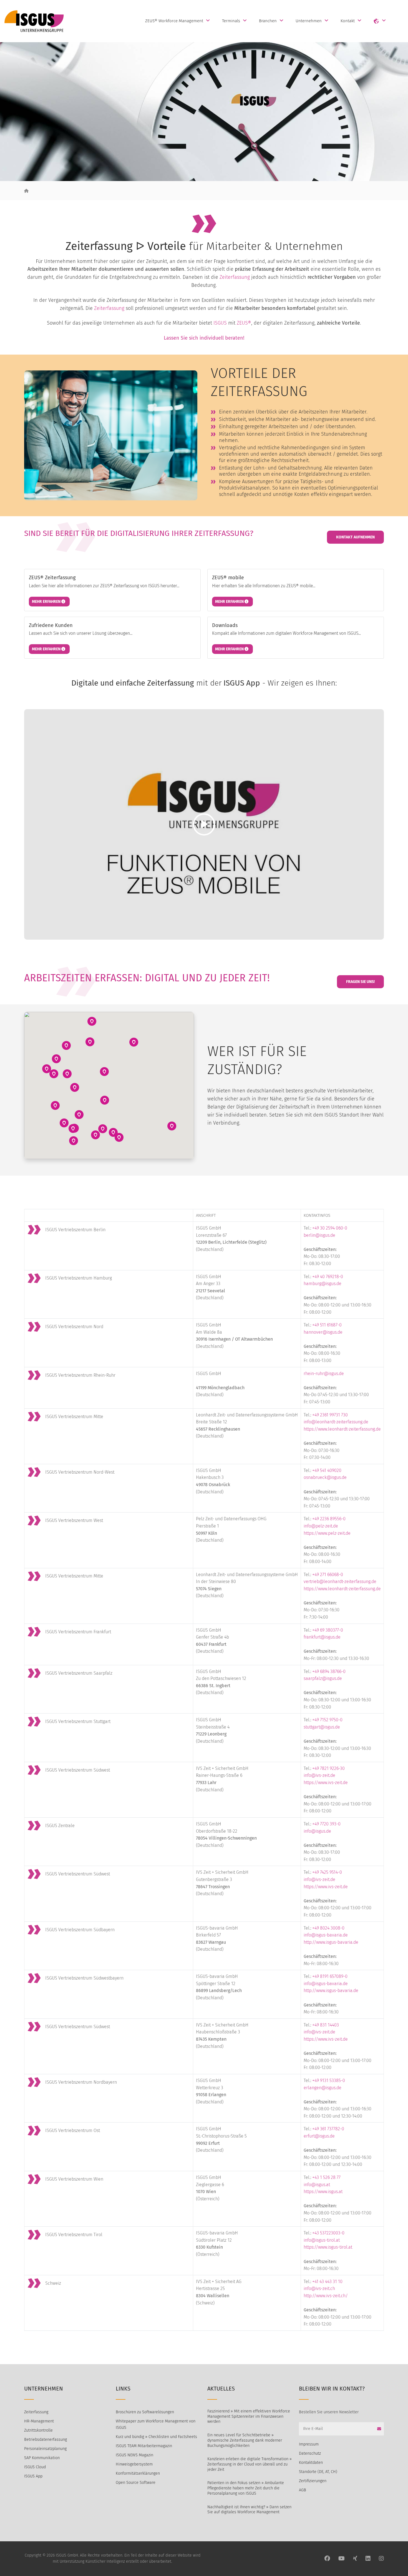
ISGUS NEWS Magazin (134, 2455)
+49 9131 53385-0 (329, 2080)
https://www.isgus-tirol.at (328, 2247)
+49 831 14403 (326, 2025)
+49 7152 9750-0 (327, 1720)
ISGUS (220, 323)
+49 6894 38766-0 (329, 1671)
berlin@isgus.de (319, 1235)
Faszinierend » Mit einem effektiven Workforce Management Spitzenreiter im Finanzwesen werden (249, 2416)
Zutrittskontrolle (38, 2430)
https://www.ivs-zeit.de (326, 1783)
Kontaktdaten (311, 2463)
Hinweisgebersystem (134, 2464)
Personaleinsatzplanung (45, 2449)
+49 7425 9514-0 (327, 1872)
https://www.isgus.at (323, 2192)
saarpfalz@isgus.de (323, 1678)
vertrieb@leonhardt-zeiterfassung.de (340, 1582)
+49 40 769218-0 (328, 1277)
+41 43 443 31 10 (327, 2282)
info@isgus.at (317, 2185)
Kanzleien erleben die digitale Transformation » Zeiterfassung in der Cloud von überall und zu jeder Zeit (250, 2464)
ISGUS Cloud (35, 2467)
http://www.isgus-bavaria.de (331, 1942)
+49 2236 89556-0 (329, 1519)
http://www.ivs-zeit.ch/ (326, 2296)
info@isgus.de (317, 1831)
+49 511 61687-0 (327, 1325)
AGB (303, 2490)
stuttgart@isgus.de (322, 1727)
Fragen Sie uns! (360, 982)
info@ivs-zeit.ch (319, 2288)
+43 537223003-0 (328, 2233)
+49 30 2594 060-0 (330, 1228)
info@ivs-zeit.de (319, 1775)
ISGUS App (33, 2476)
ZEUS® (244, 323)
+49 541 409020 (327, 1470)
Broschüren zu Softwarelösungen (145, 2412)
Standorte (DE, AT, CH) (318, 2472)
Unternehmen (309, 21)
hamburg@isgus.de (323, 1284)
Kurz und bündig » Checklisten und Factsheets (156, 2437)
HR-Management (39, 2421)
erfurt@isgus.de (319, 2136)
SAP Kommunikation (42, 2458)
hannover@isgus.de (323, 1332)
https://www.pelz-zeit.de (327, 1533)
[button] (134, 1042)
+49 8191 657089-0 (330, 1976)
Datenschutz (310, 2453)
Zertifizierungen (313, 2481)
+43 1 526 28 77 (326, 2177)
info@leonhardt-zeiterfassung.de (336, 1422)
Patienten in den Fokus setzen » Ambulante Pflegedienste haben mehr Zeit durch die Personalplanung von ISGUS (246, 2488)
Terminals (231, 21)
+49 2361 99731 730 (330, 1415)
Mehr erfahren (47, 602)
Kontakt (348, 21)
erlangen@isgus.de (323, 2088)
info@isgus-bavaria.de (326, 1935)
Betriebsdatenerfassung (46, 2440)
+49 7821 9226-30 (328, 1768)
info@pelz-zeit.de (321, 1526)
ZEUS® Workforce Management (174, 21)
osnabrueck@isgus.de (325, 1477)
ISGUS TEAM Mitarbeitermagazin (144, 2446)
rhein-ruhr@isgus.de (324, 1374)
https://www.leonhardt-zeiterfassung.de (342, 1429)
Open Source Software (136, 2483)
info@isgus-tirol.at (322, 2240)
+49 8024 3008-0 (328, 1928)
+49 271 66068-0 (328, 1575)
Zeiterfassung (235, 277)
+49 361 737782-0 (328, 2129)
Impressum (309, 2444)
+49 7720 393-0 (326, 1824)
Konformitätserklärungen (138, 2473)
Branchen (268, 21)
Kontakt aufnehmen (355, 537)
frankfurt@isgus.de (322, 1637)
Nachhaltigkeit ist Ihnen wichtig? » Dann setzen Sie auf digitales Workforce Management (249, 2510)
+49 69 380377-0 (328, 1630)
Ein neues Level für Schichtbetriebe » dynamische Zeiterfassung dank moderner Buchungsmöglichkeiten (245, 2440)
